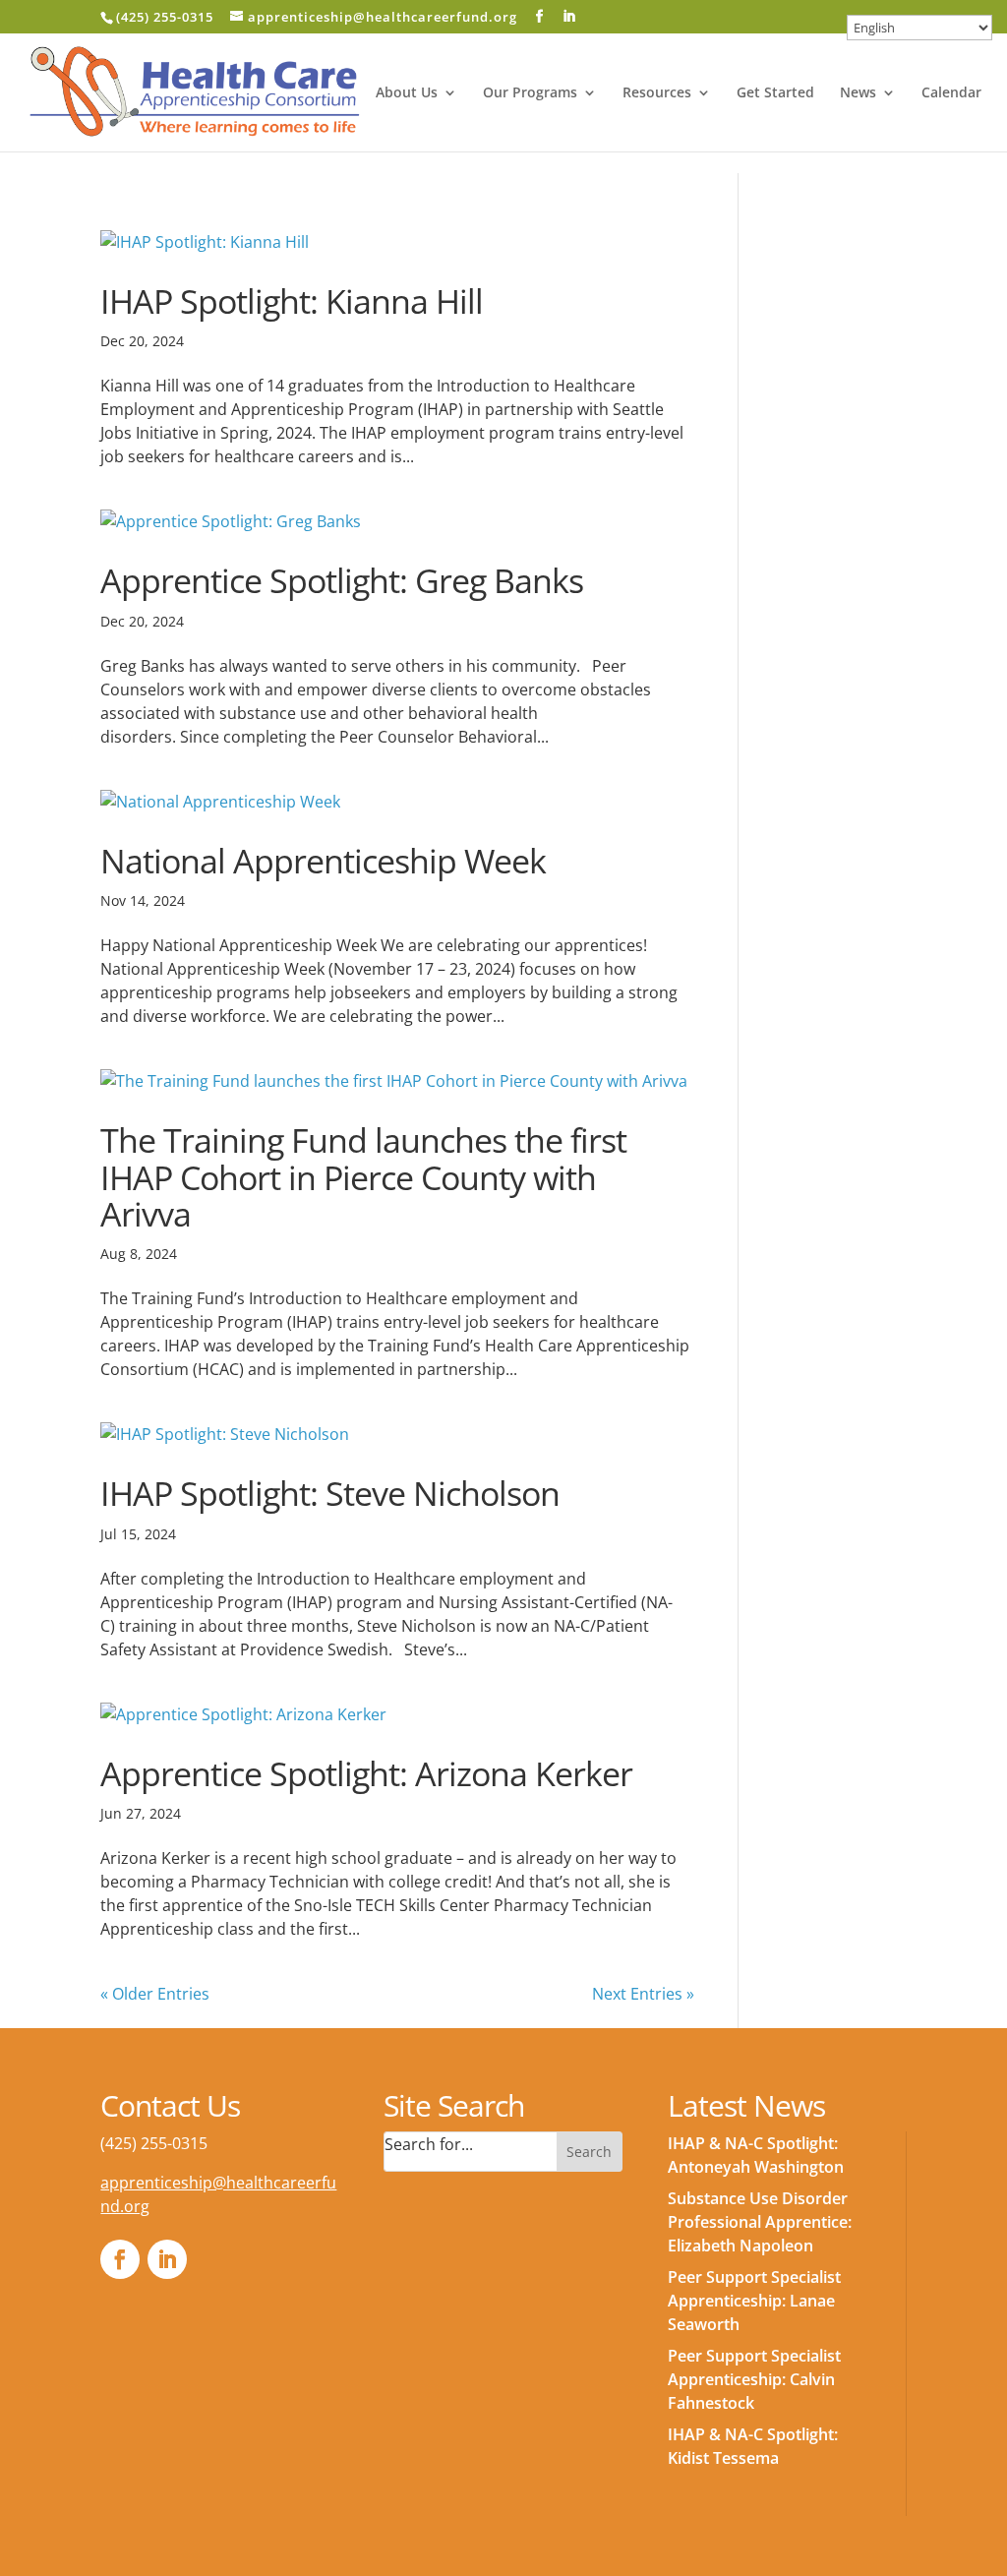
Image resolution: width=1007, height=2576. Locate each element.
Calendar (951, 93)
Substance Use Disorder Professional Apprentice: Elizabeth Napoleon (760, 2222)
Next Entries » (643, 1994)
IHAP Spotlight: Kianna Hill (292, 301)
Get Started (775, 93)
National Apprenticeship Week (323, 861)
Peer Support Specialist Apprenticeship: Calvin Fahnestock (754, 2379)
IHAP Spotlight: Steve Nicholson (330, 1493)
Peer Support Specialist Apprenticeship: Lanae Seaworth (754, 2301)
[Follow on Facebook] (120, 2259)
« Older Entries (155, 1994)
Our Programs (530, 93)
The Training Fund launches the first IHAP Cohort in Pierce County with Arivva (363, 1177)
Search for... (429, 2144)
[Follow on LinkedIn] (167, 2259)
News (858, 93)
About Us (407, 93)
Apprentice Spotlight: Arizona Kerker (366, 1773)
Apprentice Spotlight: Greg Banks (342, 580)
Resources (657, 93)
